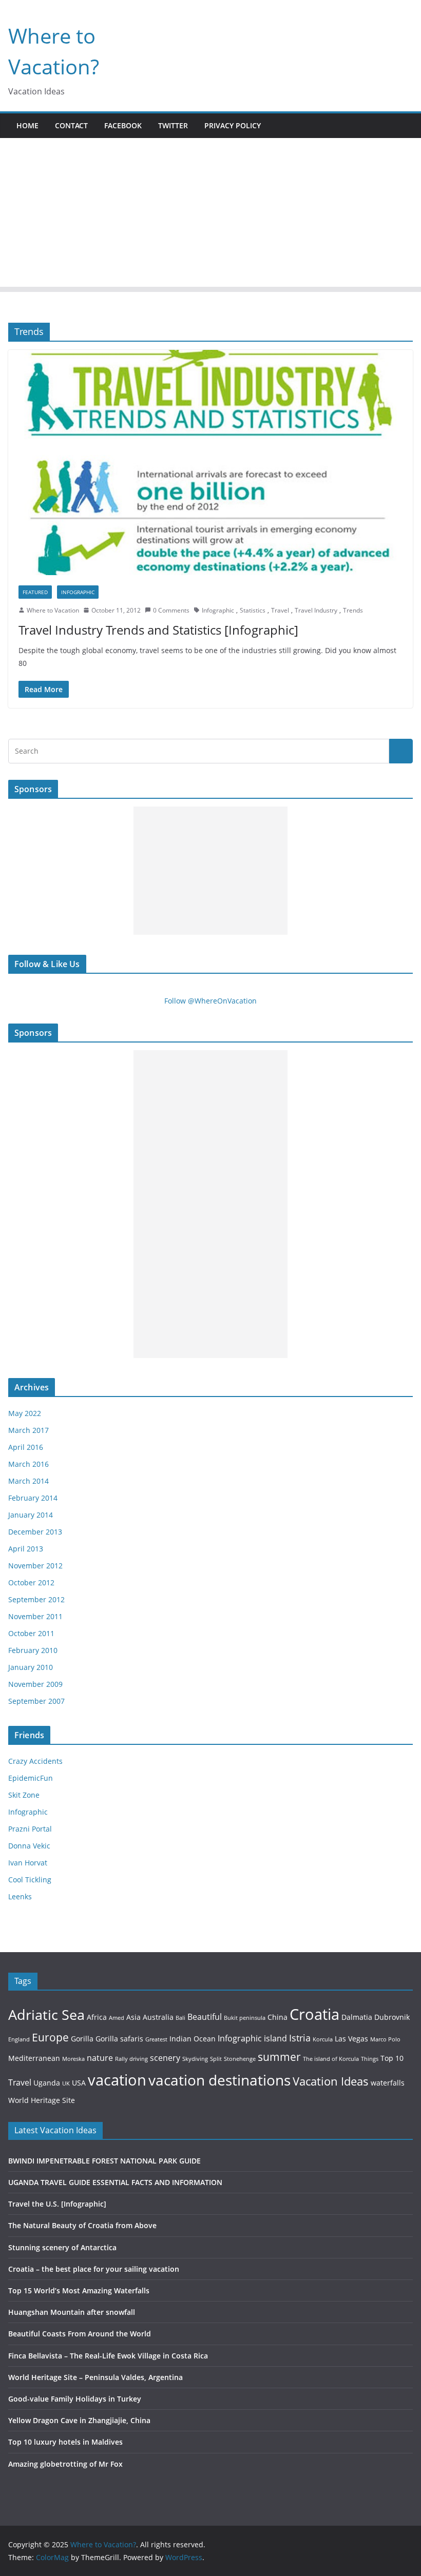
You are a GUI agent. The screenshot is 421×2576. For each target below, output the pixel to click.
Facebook (123, 125)
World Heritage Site (42, 2100)
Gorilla (82, 2039)
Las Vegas (351, 2039)
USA (79, 2083)
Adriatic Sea (46, 2014)
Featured (35, 592)
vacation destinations (219, 2080)
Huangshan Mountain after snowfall (72, 2312)
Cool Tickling (30, 1880)
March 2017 (28, 1430)
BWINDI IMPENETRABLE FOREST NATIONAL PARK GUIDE (104, 2161)
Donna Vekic (29, 1846)
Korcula (323, 2039)
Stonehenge (240, 2059)
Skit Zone (24, 1795)
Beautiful (205, 2017)
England (19, 2039)
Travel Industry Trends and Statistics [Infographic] (158, 630)
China (278, 2017)
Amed (117, 2018)
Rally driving (131, 2059)
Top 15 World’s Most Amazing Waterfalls (79, 2290)
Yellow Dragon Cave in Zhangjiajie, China (79, 2420)
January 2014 (31, 1515)
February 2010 (33, 1650)
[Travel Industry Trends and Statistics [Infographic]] (210, 462)
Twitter (173, 125)
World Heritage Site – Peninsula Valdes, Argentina (95, 2377)
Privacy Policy (233, 125)
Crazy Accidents (35, 1761)
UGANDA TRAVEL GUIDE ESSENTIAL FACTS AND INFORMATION (115, 2182)
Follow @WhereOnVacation (210, 1001)
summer (279, 2057)
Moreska (73, 2059)
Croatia (314, 2014)
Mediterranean (34, 2058)
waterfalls (388, 2083)
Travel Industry (316, 610)
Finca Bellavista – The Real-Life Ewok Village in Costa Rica (108, 2356)
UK (66, 2083)
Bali (180, 2018)
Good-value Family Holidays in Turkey (75, 2399)
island (275, 2038)
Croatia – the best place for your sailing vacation (94, 2269)
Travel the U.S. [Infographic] (57, 2204)
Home (27, 125)
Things (370, 2059)
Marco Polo (385, 2039)
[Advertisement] (210, 215)
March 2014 (28, 1481)
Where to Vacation (53, 610)
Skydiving (195, 2059)
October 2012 (31, 1582)
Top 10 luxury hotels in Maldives (65, 2442)
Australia (158, 2017)
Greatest (156, 2039)
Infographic (78, 592)
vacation (117, 2080)
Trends (353, 610)
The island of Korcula (331, 2059)
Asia (133, 2017)
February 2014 (33, 1498)
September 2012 (36, 1599)
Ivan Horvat (28, 1863)
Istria (300, 2038)
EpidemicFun (31, 1778)
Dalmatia (357, 2017)
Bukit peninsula (245, 2018)
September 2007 (36, 1701)
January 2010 (31, 1667)
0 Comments (171, 610)
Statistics (253, 610)
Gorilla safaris (119, 2039)
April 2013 (26, 1549)
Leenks (20, 1896)
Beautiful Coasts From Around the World (80, 2334)
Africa (97, 2017)
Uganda (47, 2083)
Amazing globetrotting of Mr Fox (65, 2464)
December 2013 (35, 1532)
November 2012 (35, 1566)
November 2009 (35, 1684)
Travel (280, 610)
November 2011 (35, 1616)
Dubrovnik (392, 2017)
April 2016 (26, 1447)
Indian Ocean (193, 2039)
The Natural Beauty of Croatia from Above (82, 2225)
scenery (165, 2058)
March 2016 (28, 1464)
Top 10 (392, 2058)
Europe (50, 2037)
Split (216, 2059)
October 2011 (31, 1633)
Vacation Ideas (331, 2081)
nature (100, 2058)
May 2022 (25, 1413)
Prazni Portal (30, 1829)
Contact (71, 125)
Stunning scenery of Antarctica (62, 2247)
